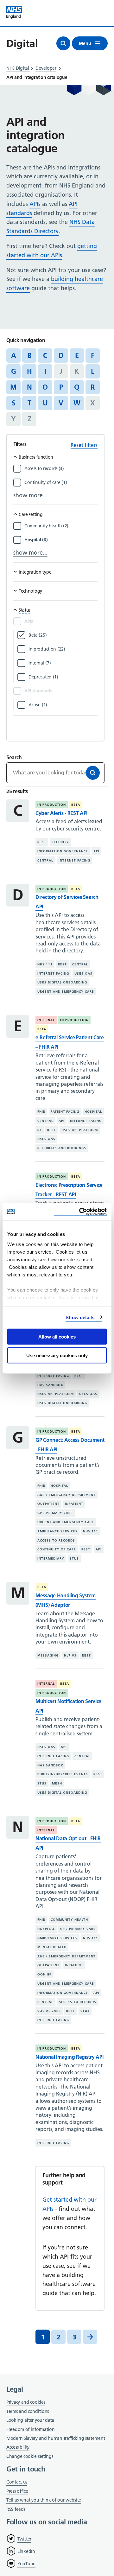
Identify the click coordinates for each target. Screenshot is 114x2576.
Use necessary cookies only (57, 1355)
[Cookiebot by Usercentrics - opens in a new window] (80, 1212)
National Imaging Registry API (69, 2057)
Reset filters (84, 445)
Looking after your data (30, 2420)
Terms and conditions (28, 2411)
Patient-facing (65, 1112)
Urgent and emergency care (66, 992)
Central (45, 860)
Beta (76, 805)
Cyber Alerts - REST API (61, 813)
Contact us (17, 2482)
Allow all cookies (57, 1337)
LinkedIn (26, 2551)
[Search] (93, 773)
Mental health (52, 1947)
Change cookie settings (30, 2457)
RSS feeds (16, 2509)
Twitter (24, 2539)
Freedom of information (30, 2429)
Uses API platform (80, 1130)
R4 (40, 1130)
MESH (57, 1783)
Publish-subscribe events (63, 1774)
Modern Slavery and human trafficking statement (56, 2439)
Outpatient (48, 1504)
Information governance (63, 851)
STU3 (74, 1558)
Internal (46, 1020)
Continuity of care (57, 1549)
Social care (49, 2011)
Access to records (56, 1540)
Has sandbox (50, 1385)
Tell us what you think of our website (44, 2500)
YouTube (26, 2564)
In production (52, 805)
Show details (80, 1317)
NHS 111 (45, 964)
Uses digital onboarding (62, 982)
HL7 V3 (70, 1655)
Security (60, 842)
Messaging (48, 1655)
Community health (69, 1920)
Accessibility (18, 2447)
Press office (17, 2492)
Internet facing (74, 860)
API (96, 851)
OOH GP (44, 1974)
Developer (46, 68)
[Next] (90, 2337)
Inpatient (74, 1504)
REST (42, 842)
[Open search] (63, 43)
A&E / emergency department (66, 1495)
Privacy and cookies (26, 2402)
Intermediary (51, 1558)
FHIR (41, 1112)
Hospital (93, 1112)
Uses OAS (83, 973)
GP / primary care (55, 1513)
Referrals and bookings (62, 1148)
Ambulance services (57, 1531)
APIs (35, 204)
